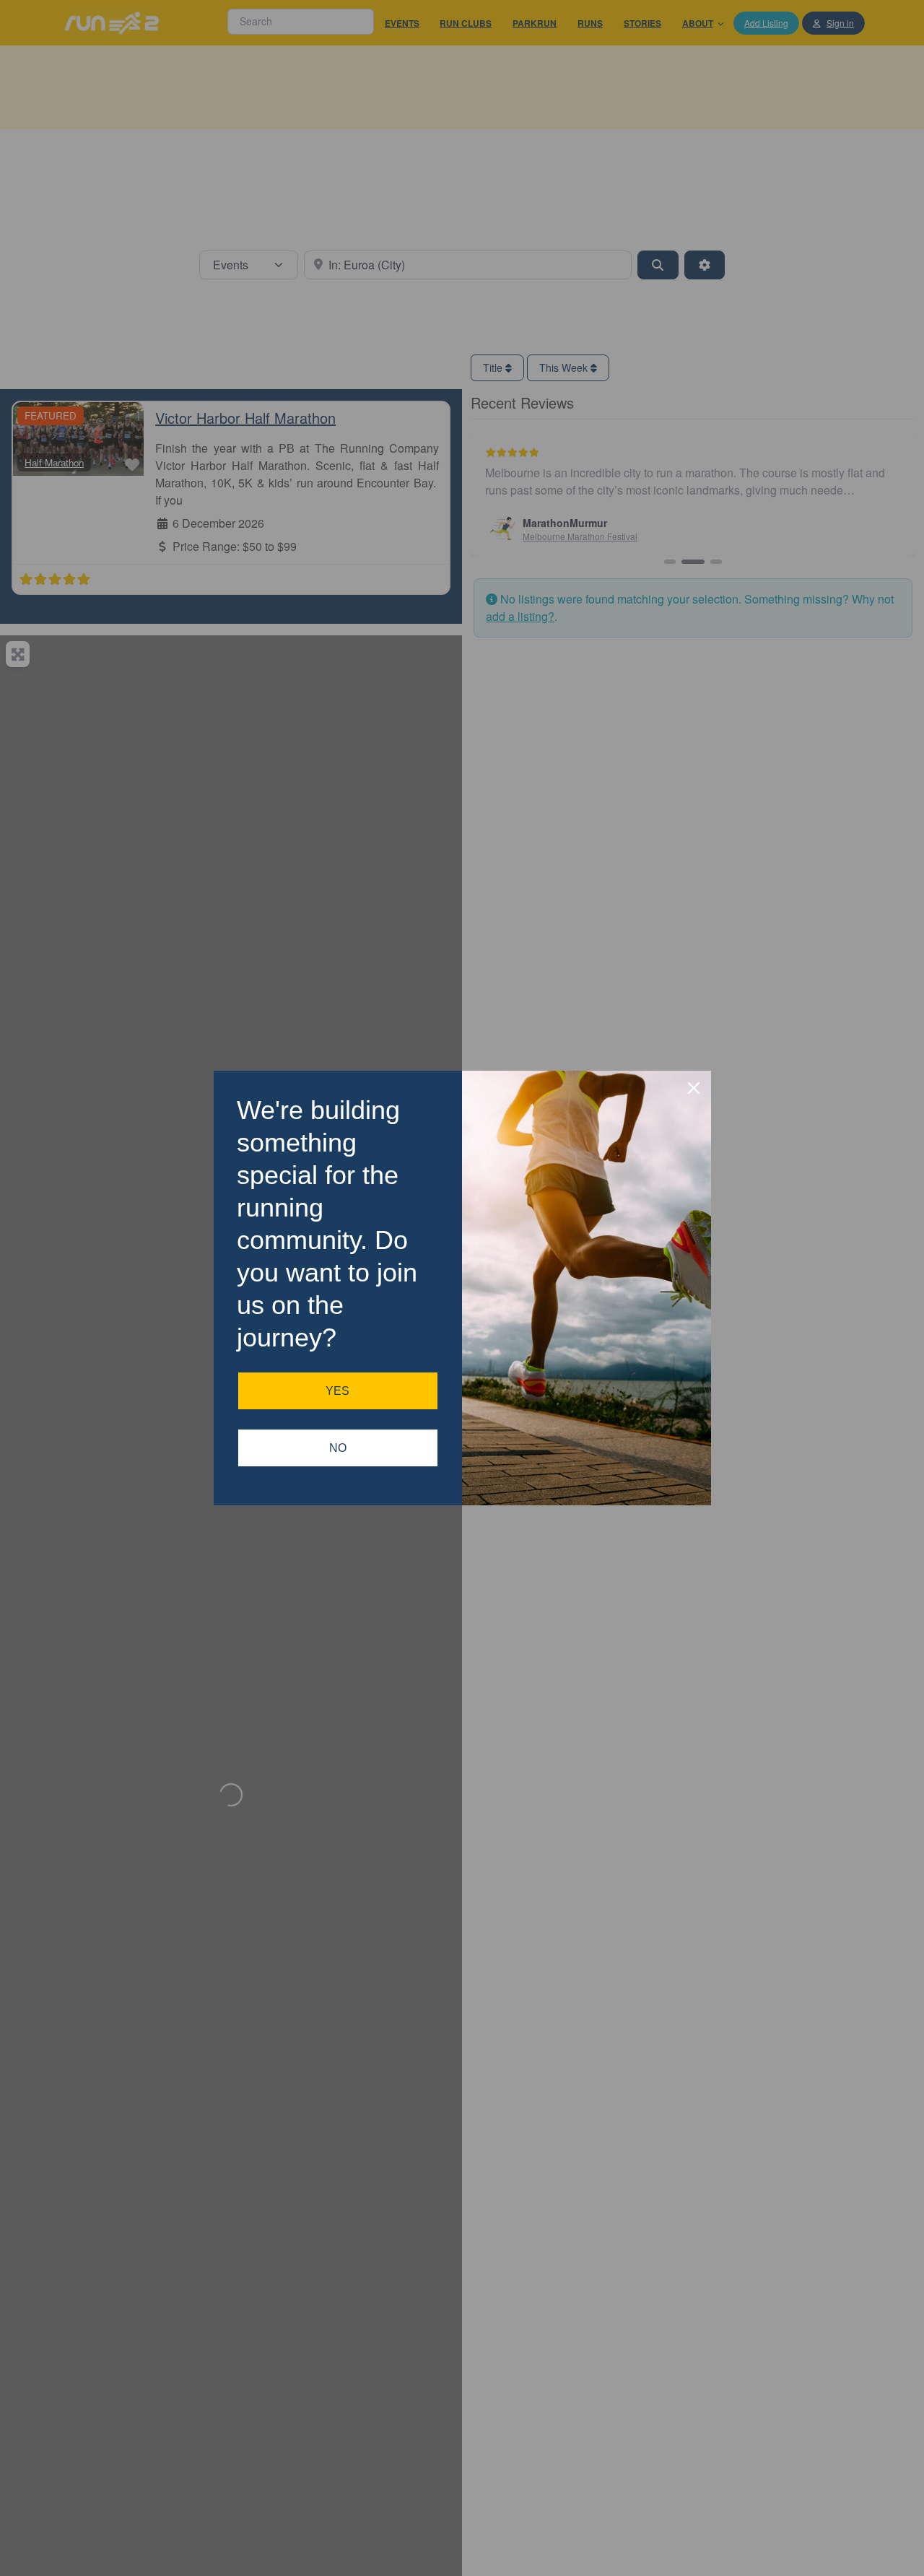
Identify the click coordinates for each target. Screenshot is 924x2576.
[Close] (694, 1088)
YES (337, 1391)
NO (338, 1448)
